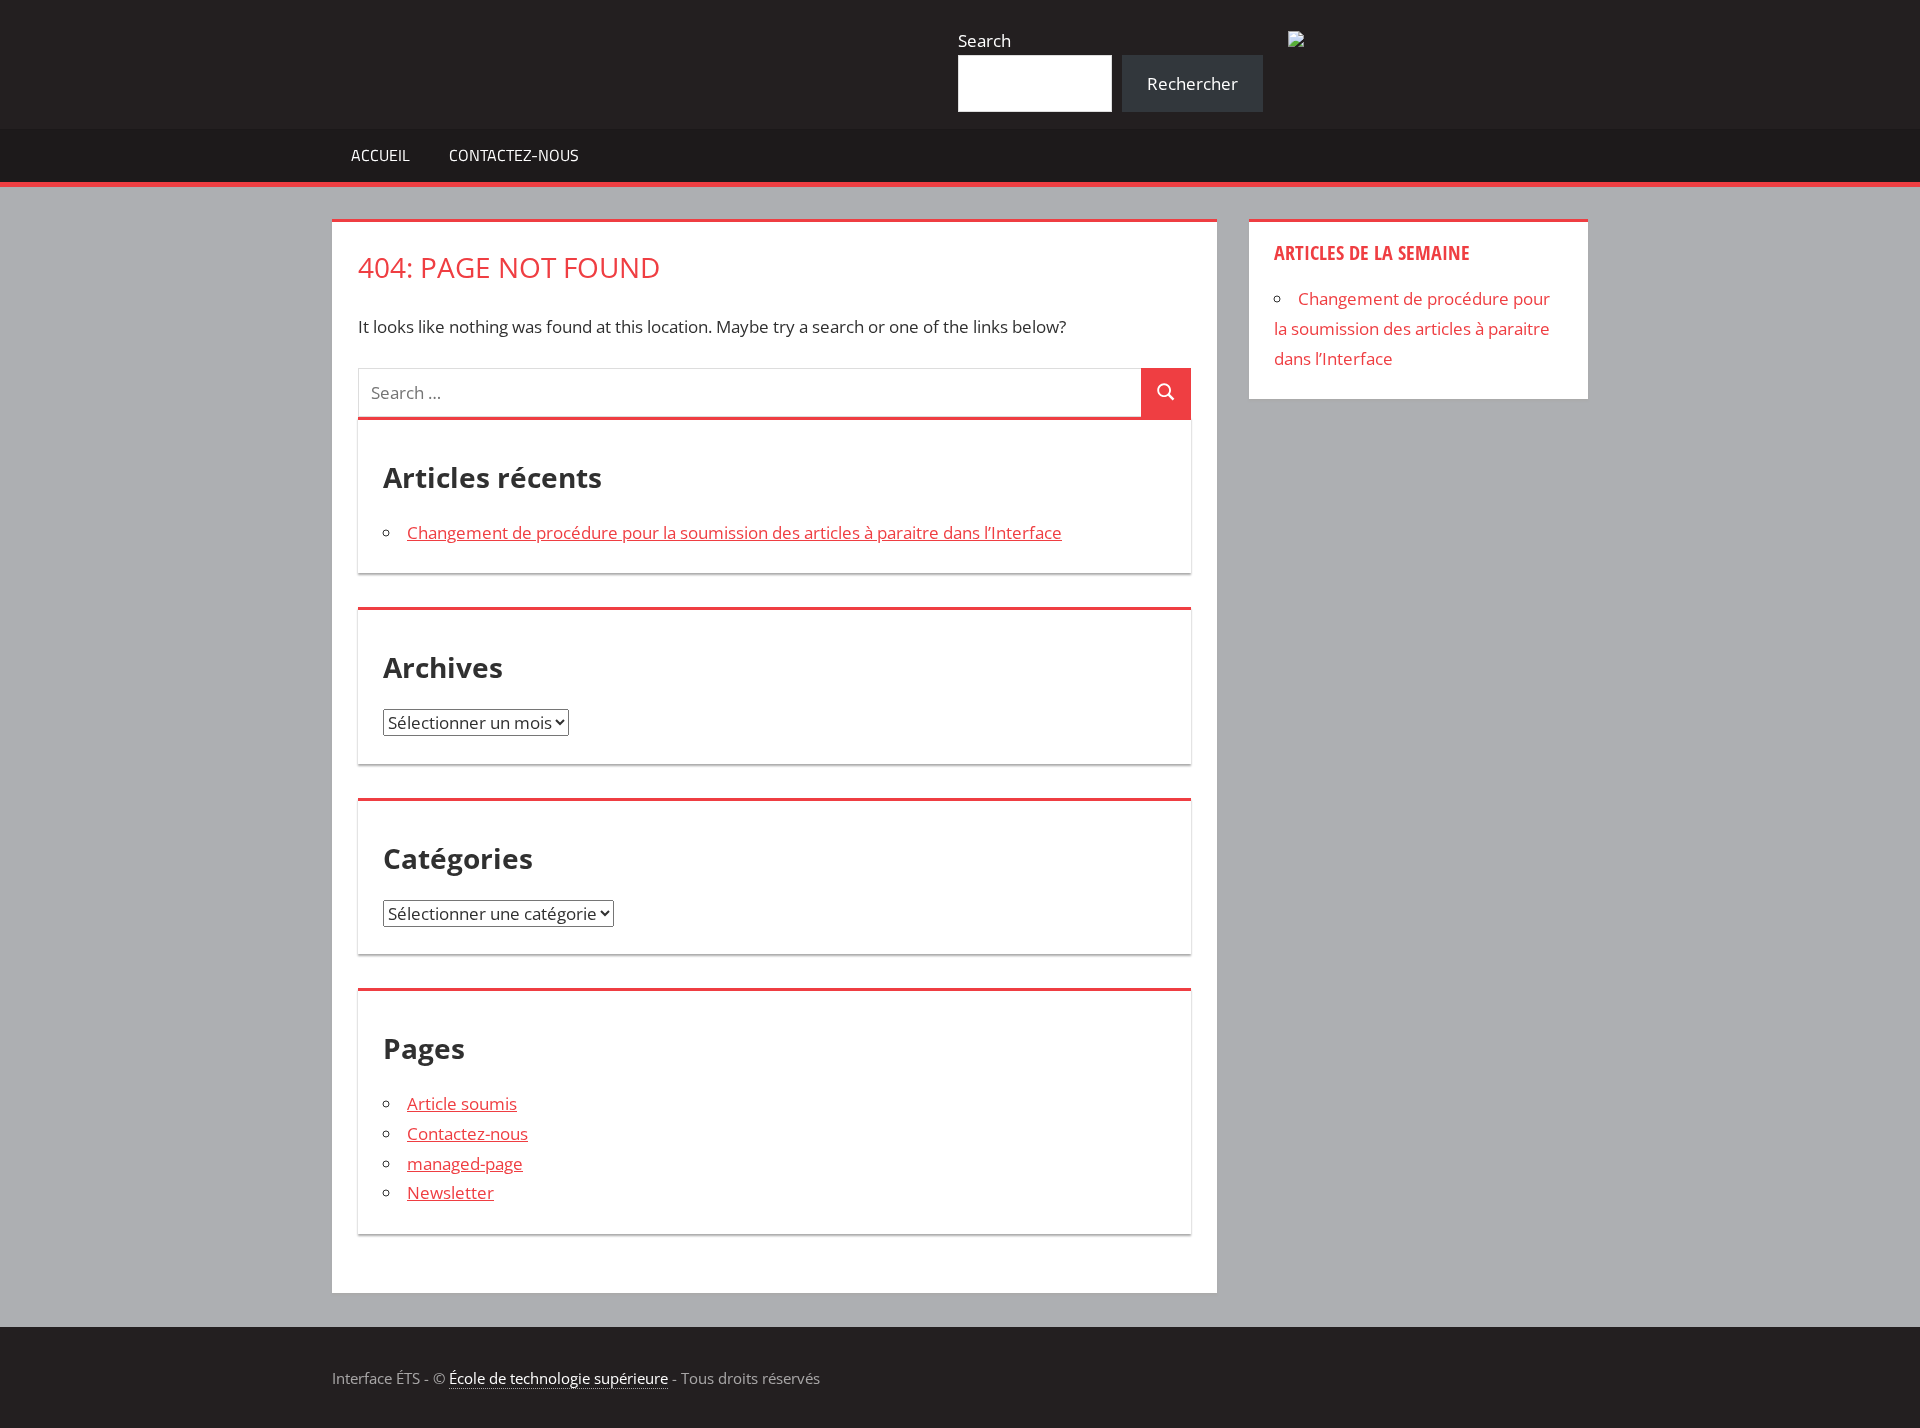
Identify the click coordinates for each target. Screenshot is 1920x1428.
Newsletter (450, 1192)
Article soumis (462, 1103)
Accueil (380, 155)
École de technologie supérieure (558, 1378)
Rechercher (1192, 83)
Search (984, 40)
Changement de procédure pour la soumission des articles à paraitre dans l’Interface (734, 532)
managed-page (465, 1163)
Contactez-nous (514, 155)
